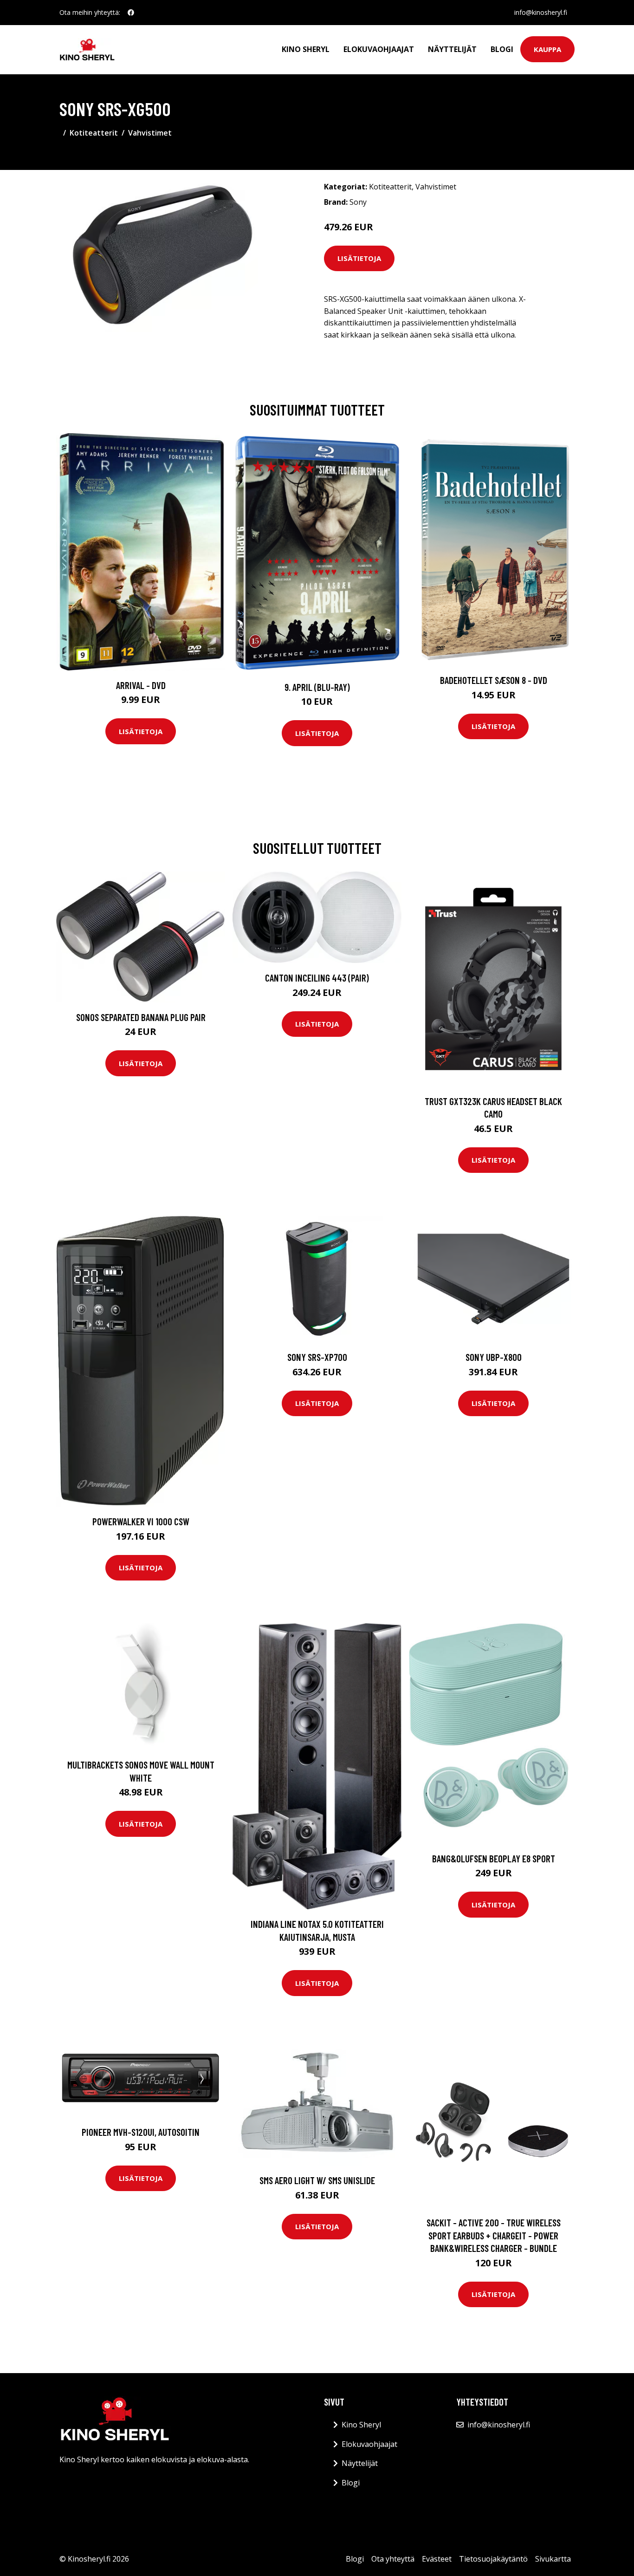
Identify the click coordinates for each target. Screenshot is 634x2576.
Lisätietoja (359, 258)
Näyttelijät (452, 49)
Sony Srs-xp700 (317, 1357)
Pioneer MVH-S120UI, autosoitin (141, 2132)
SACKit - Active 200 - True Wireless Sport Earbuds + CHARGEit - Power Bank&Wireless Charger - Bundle (494, 2235)
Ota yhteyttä (393, 2559)
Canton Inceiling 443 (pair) (317, 978)
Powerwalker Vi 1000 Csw (141, 1521)
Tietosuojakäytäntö (493, 2559)
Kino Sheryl (306, 49)
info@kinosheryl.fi (541, 12)
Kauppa (547, 49)
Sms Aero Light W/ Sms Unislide (317, 2180)
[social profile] (131, 13)
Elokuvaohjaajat (379, 49)
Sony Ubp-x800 (494, 1357)
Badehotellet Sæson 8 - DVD (494, 680)
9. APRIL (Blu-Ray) (317, 687)
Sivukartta (553, 2559)
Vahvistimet (150, 133)
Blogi (502, 49)
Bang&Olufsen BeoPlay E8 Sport (494, 1858)
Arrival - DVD (141, 685)
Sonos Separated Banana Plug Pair (141, 1017)
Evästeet (437, 2559)
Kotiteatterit (94, 133)
